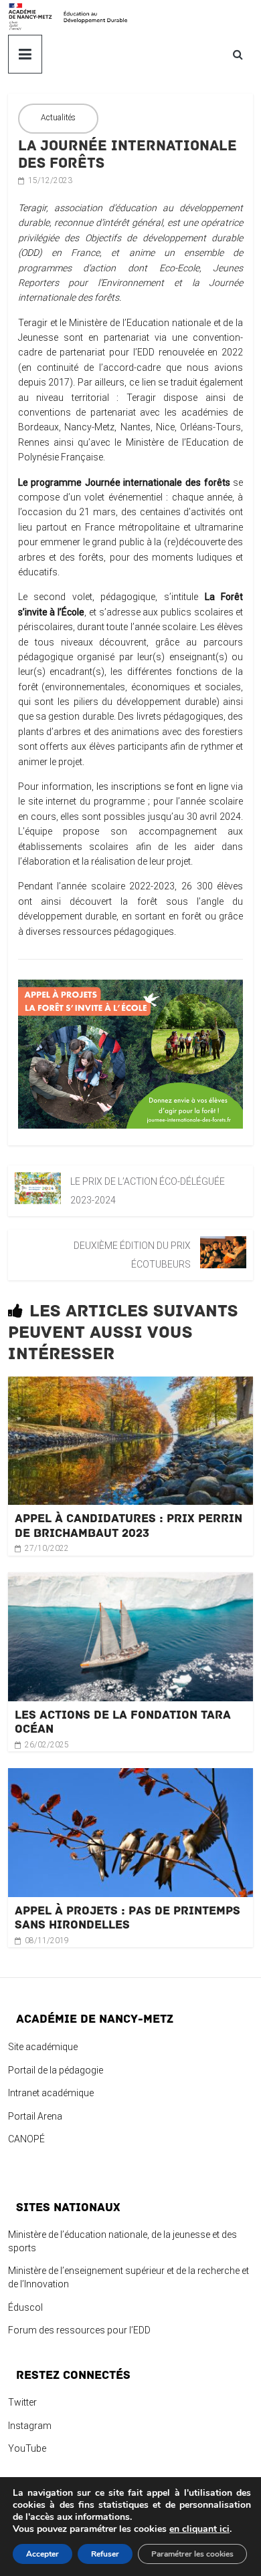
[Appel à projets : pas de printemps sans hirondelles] (131, 1775)
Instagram (30, 2426)
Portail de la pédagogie (56, 2070)
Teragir (32, 208)
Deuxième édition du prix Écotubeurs (132, 1255)
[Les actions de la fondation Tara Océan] (131, 1580)
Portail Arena (35, 2116)
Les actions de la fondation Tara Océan (123, 1722)
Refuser (105, 2554)
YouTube (27, 2448)
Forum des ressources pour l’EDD (79, 2330)
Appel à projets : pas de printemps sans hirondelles (127, 1918)
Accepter (42, 2554)
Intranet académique (51, 2093)
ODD (30, 253)
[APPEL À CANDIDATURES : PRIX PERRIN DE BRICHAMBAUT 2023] (131, 1384)
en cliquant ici (199, 2529)
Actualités (58, 118)
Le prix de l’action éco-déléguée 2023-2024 (148, 1191)
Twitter (22, 2402)
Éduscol (25, 2307)
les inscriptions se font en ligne (163, 786)
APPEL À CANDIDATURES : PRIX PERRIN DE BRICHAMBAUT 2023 (128, 1526)
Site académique (43, 2047)
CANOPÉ (26, 2139)
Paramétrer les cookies (192, 2554)
